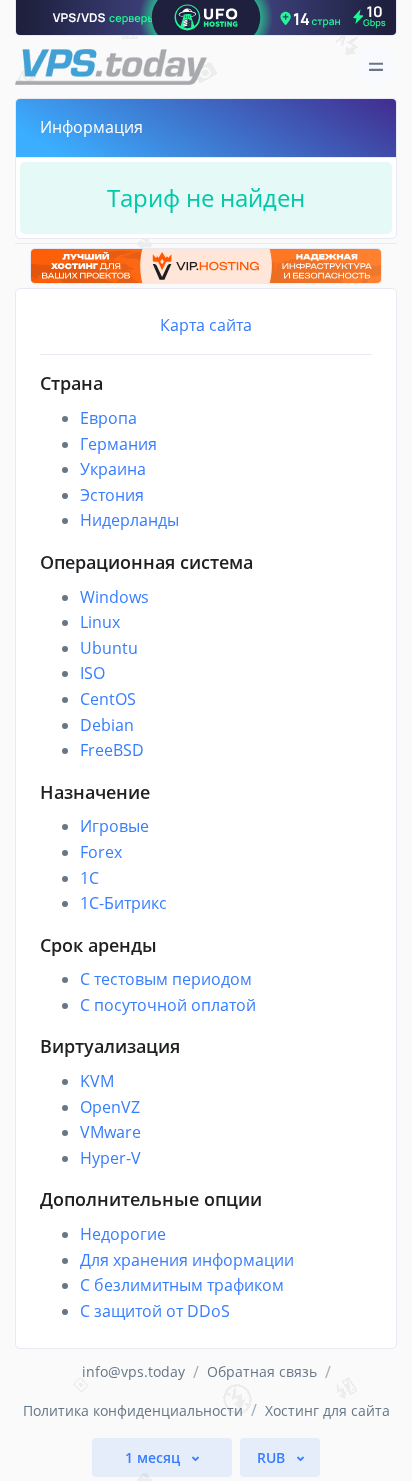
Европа (108, 418)
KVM (97, 1081)
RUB (273, 1457)
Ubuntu (109, 648)
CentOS (108, 699)
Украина (113, 469)
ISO (92, 673)
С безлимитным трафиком (182, 1285)
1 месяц (154, 1457)
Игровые (114, 826)
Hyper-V (110, 1158)
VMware (110, 1132)
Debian (107, 725)
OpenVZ (110, 1107)
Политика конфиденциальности (133, 1410)
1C (89, 878)
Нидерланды (129, 520)
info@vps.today (133, 1371)
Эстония (112, 495)
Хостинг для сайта (327, 1410)
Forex (101, 852)
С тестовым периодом (166, 979)
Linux (100, 622)
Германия (118, 444)
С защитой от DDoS (155, 1311)
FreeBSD (112, 750)
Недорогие (123, 1234)
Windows (114, 597)
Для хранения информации (187, 1260)
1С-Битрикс (123, 903)
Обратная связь (262, 1371)
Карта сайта (206, 325)
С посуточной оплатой (168, 1005)
